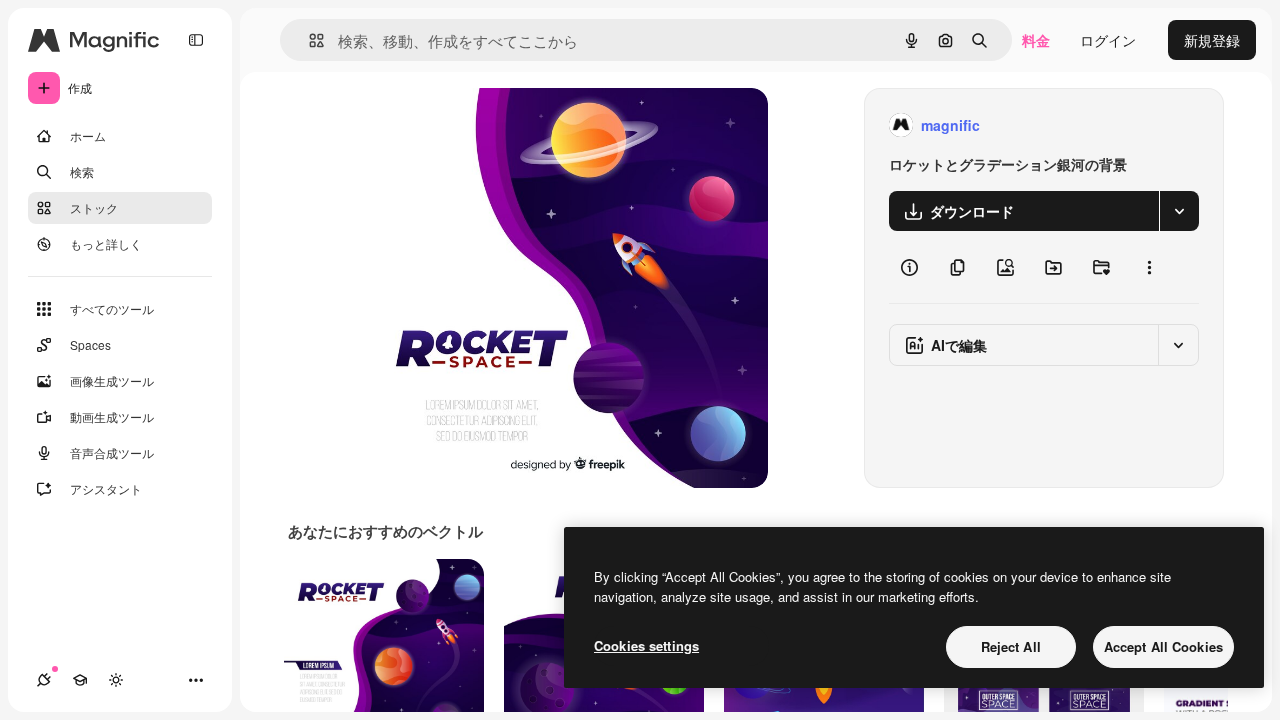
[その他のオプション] (1149, 267)
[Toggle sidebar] (196, 40)
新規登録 (1212, 40)
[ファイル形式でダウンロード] (1179, 211)
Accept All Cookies (1163, 646)
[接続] (44, 680)
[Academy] (80, 680)
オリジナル (505, 125)
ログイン (1108, 40)
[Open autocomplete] (308, 40)
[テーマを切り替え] (116, 680)
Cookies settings (646, 645)
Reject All (1011, 646)
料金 (1036, 40)
